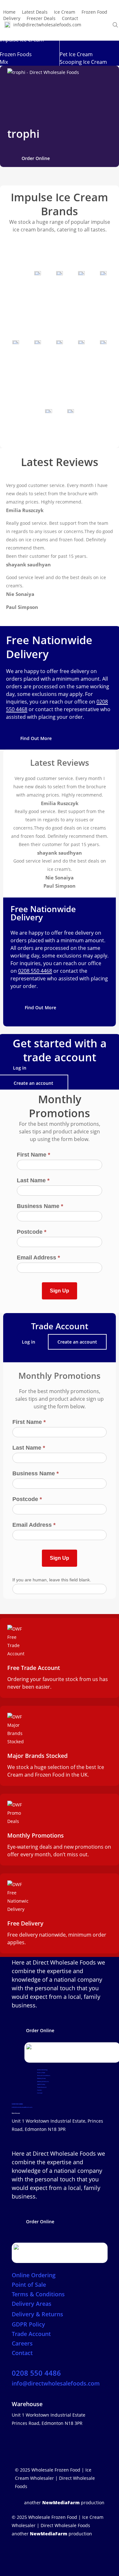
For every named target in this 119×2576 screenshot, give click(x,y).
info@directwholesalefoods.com (22, 2107)
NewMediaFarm (61, 2503)
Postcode (32, 1232)
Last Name (33, 1180)
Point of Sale (41, 2073)
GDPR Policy (41, 2084)
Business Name (40, 1206)
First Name (33, 1155)
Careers (40, 2090)
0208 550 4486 (17, 2104)
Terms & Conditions (44, 2075)
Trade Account (42, 2087)
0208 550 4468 (35, 971)
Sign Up (60, 1291)
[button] (36, 158)
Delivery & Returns (43, 2082)
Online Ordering (42, 2070)
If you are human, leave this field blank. (52, 1580)
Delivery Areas (41, 2078)
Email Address (38, 1258)
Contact (40, 2093)
